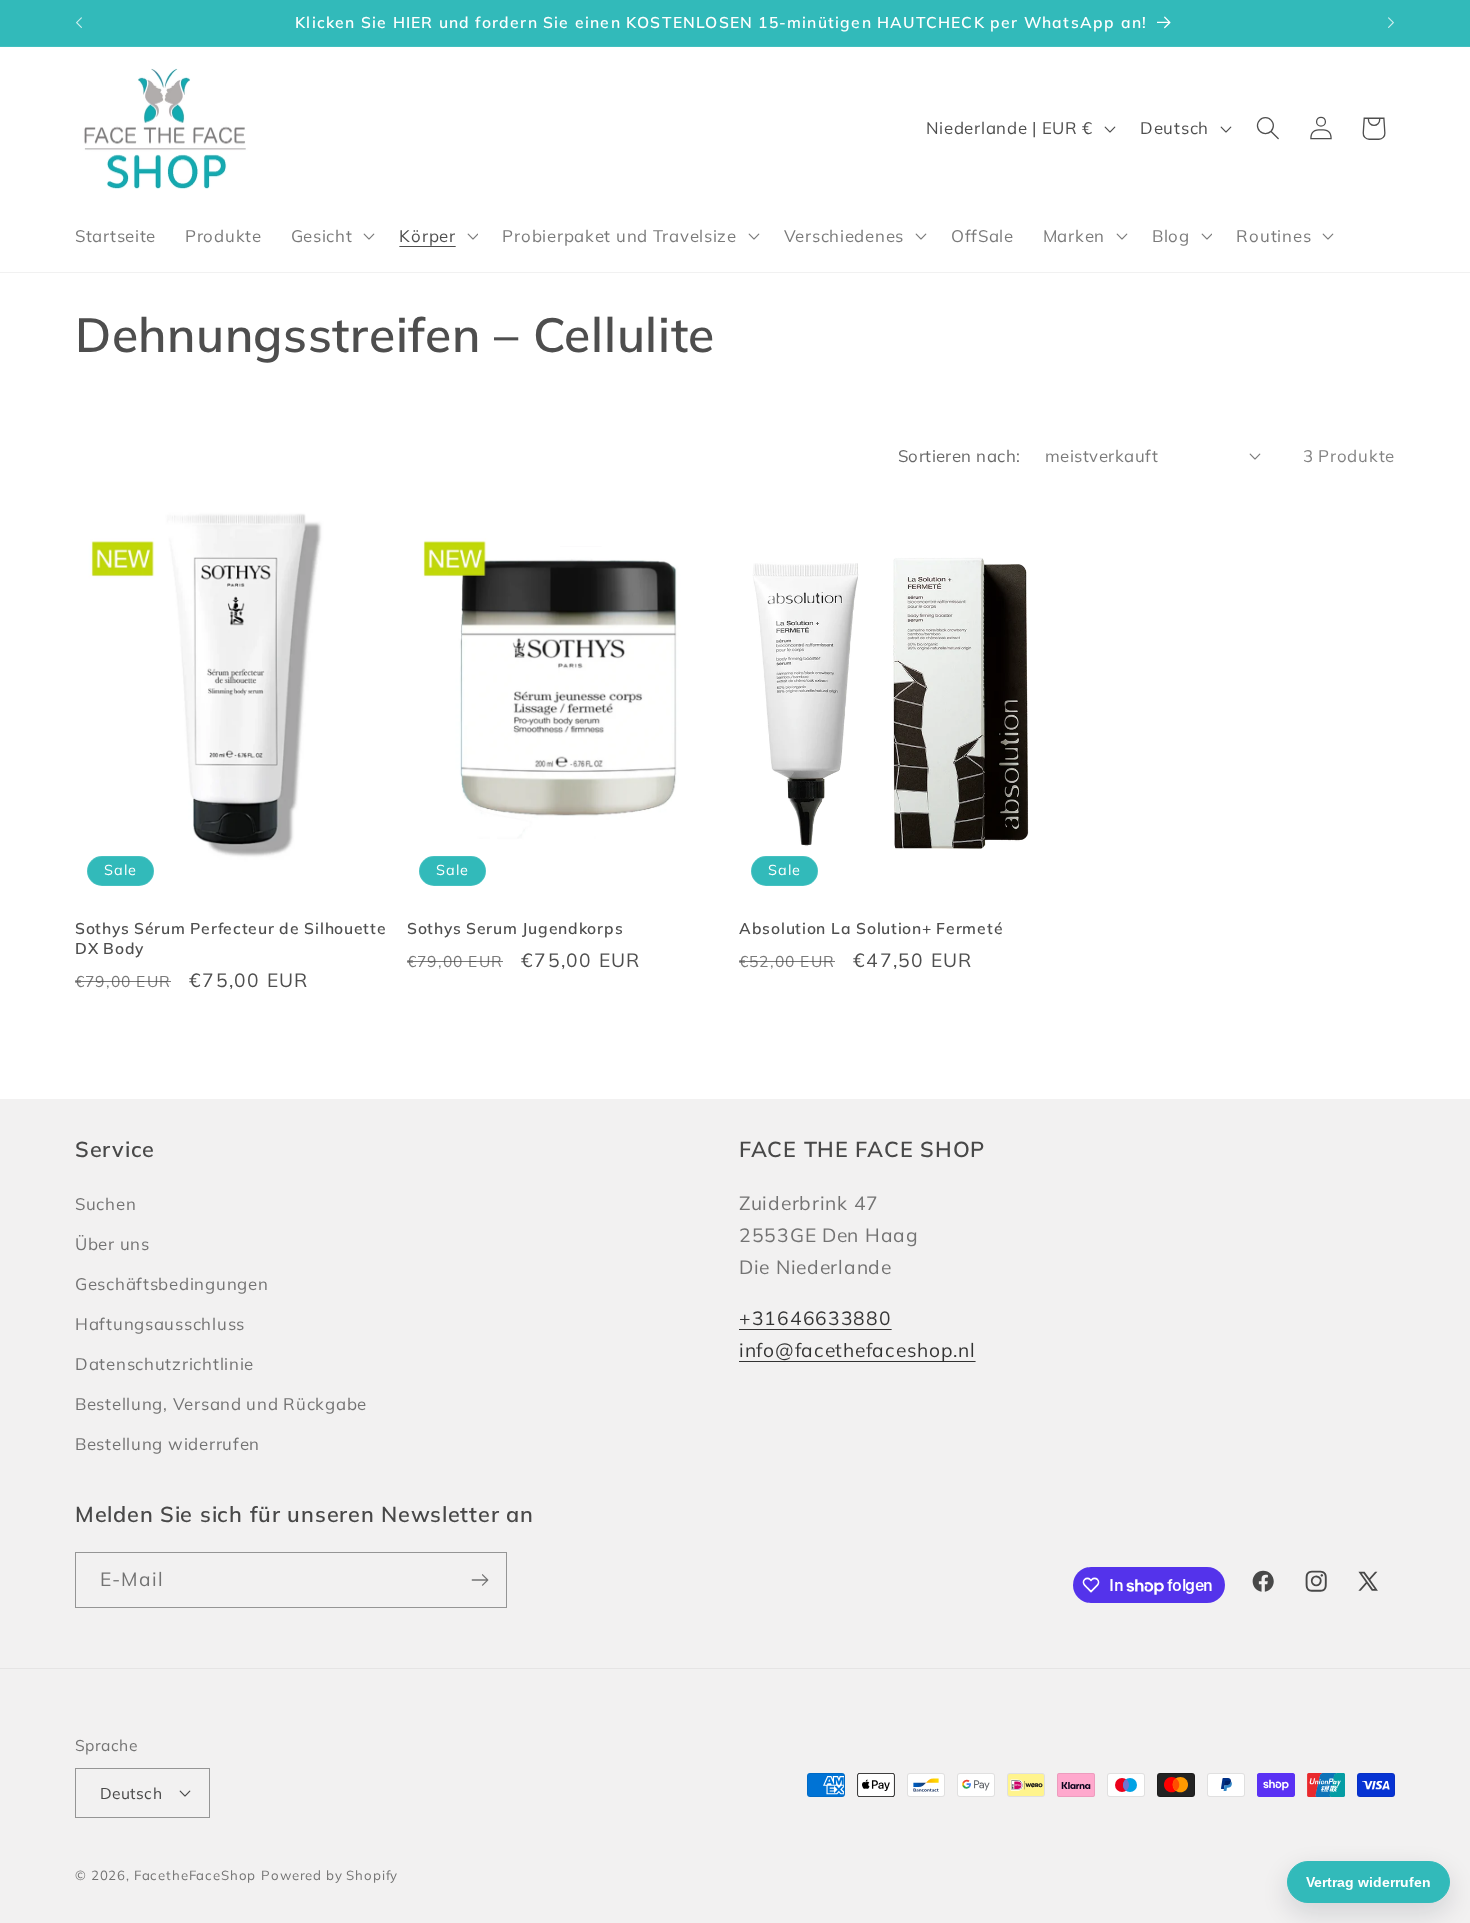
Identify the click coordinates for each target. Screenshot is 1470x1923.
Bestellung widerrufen (167, 1443)
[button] (330, 236)
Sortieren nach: (959, 455)
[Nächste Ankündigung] (1391, 23)
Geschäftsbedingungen (171, 1283)
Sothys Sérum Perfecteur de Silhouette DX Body (231, 938)
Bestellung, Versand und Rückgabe (221, 1403)
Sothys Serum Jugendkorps (515, 928)
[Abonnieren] (479, 1580)
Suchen (105, 1203)
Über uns (112, 1243)
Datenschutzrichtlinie (164, 1363)
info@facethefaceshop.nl (857, 1350)
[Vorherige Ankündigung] (79, 23)
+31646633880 (815, 1318)
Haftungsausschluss (160, 1323)
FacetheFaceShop (195, 1875)
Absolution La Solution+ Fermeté (871, 928)
